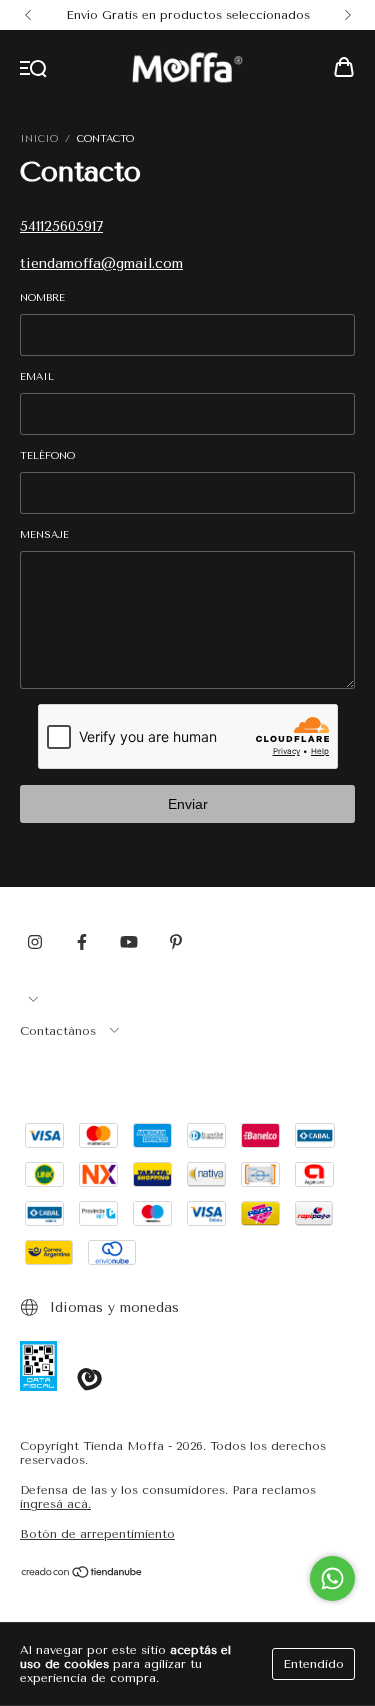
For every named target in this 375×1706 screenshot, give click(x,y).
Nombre (42, 298)
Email (37, 377)
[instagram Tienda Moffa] (35, 942)
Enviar (188, 804)
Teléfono (47, 456)
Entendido (313, 1664)
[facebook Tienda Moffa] (82, 942)
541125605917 (61, 226)
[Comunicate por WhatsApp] (332, 1578)
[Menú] (33, 69)
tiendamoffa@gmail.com (101, 263)
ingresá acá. (55, 1504)
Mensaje (44, 535)
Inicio (39, 139)
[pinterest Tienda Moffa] (176, 942)
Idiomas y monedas (112, 1307)
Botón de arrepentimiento (97, 1534)
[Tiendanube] (82, 1575)
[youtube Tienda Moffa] (129, 942)
